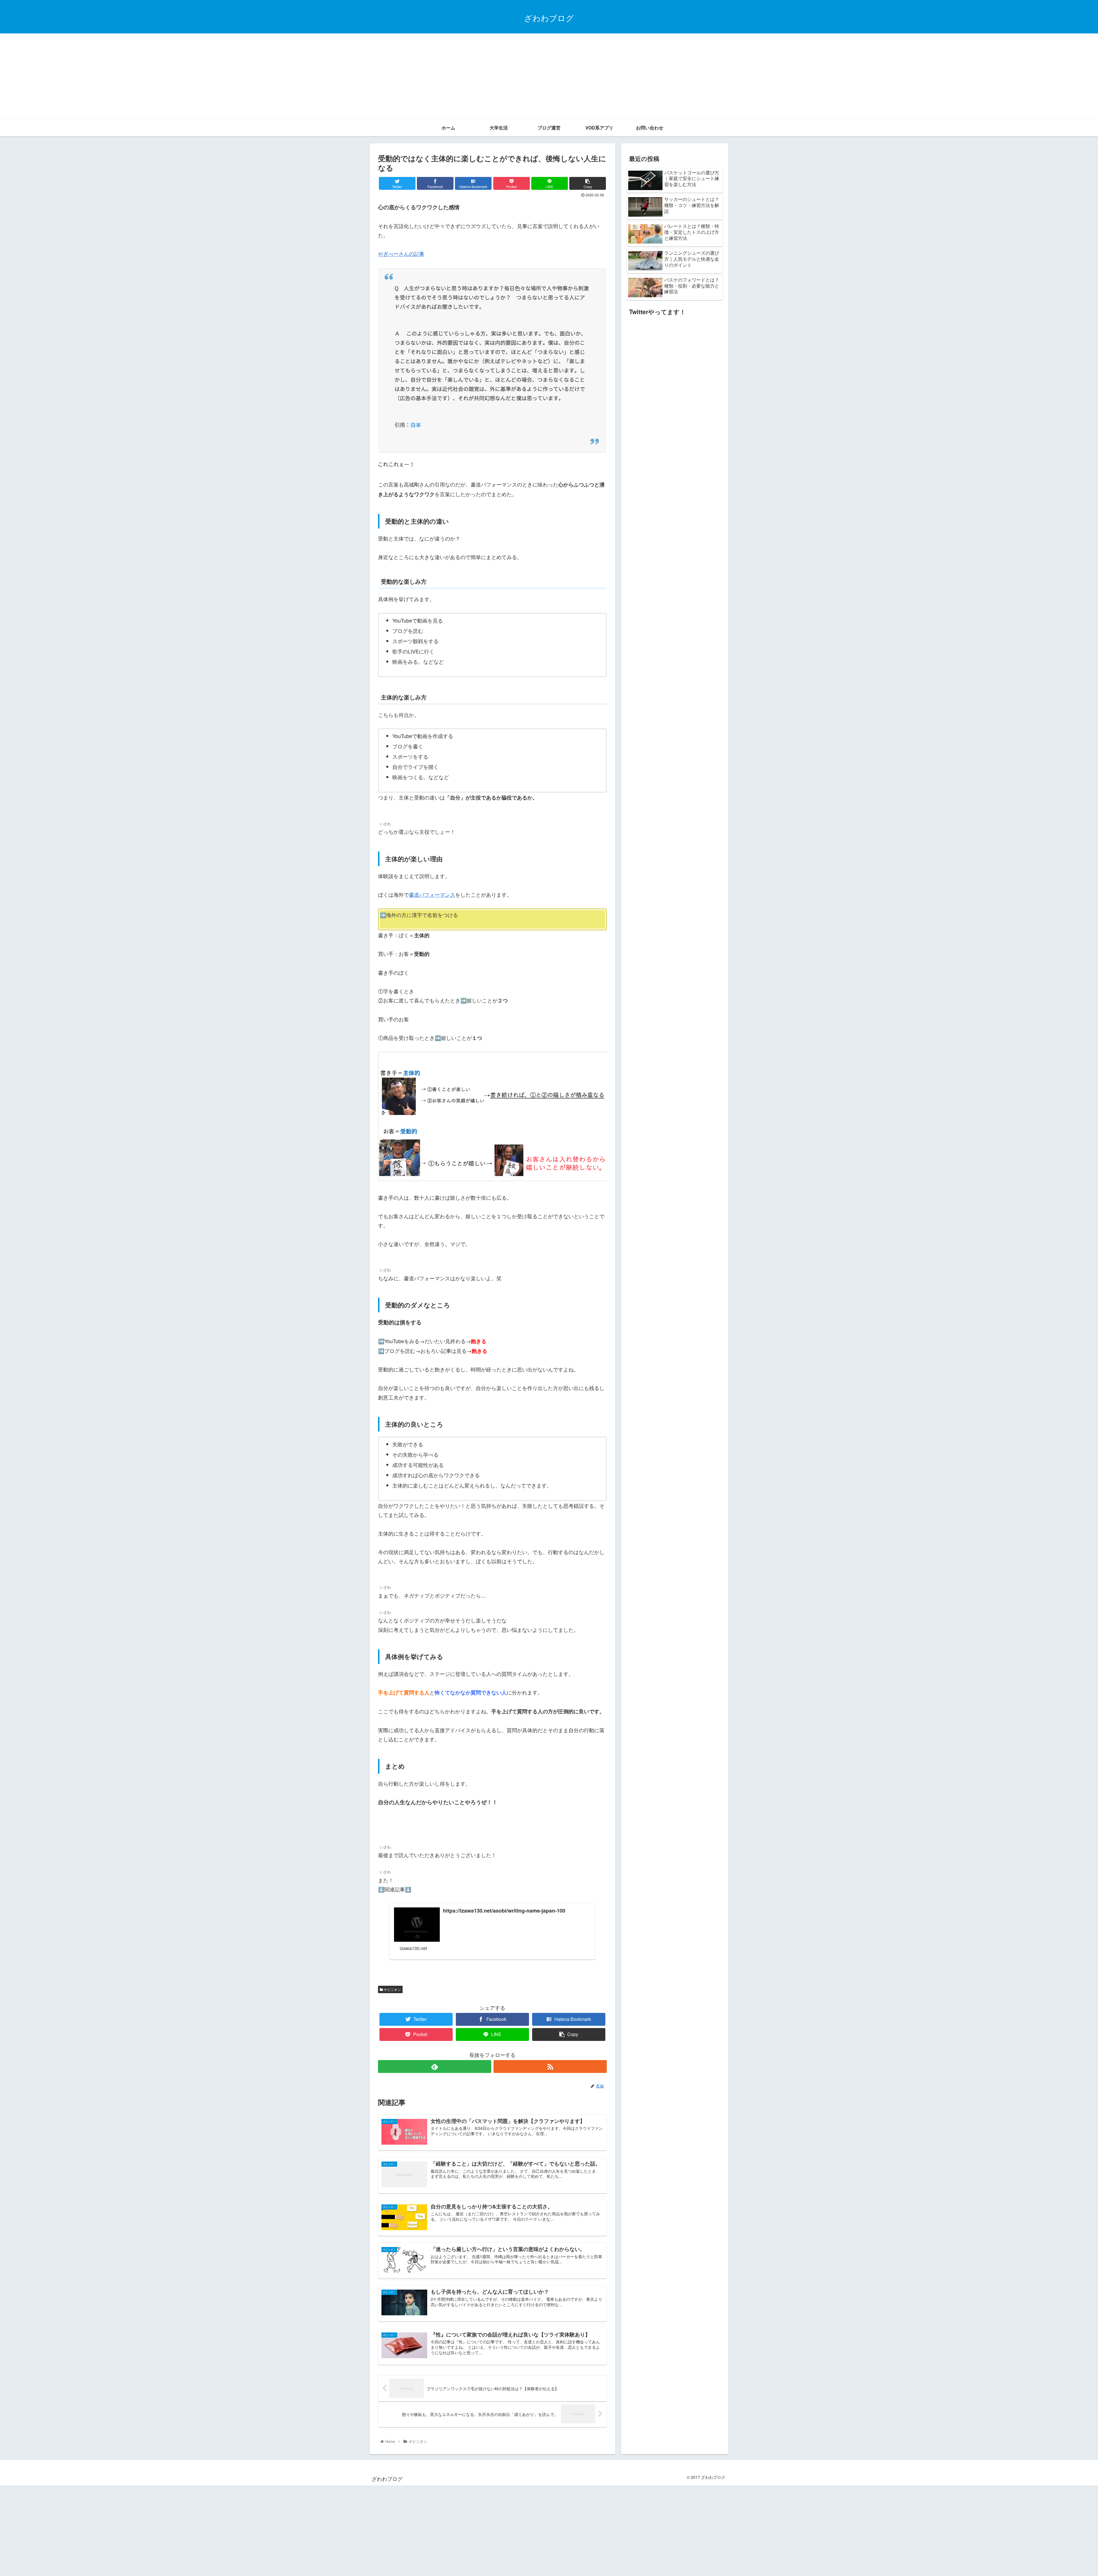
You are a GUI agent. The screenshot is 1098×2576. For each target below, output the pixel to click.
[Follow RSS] (550, 2066)
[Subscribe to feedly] (435, 2066)
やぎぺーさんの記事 (401, 254)
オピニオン (392, 1989)
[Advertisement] (549, 76)
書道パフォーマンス (432, 894)
